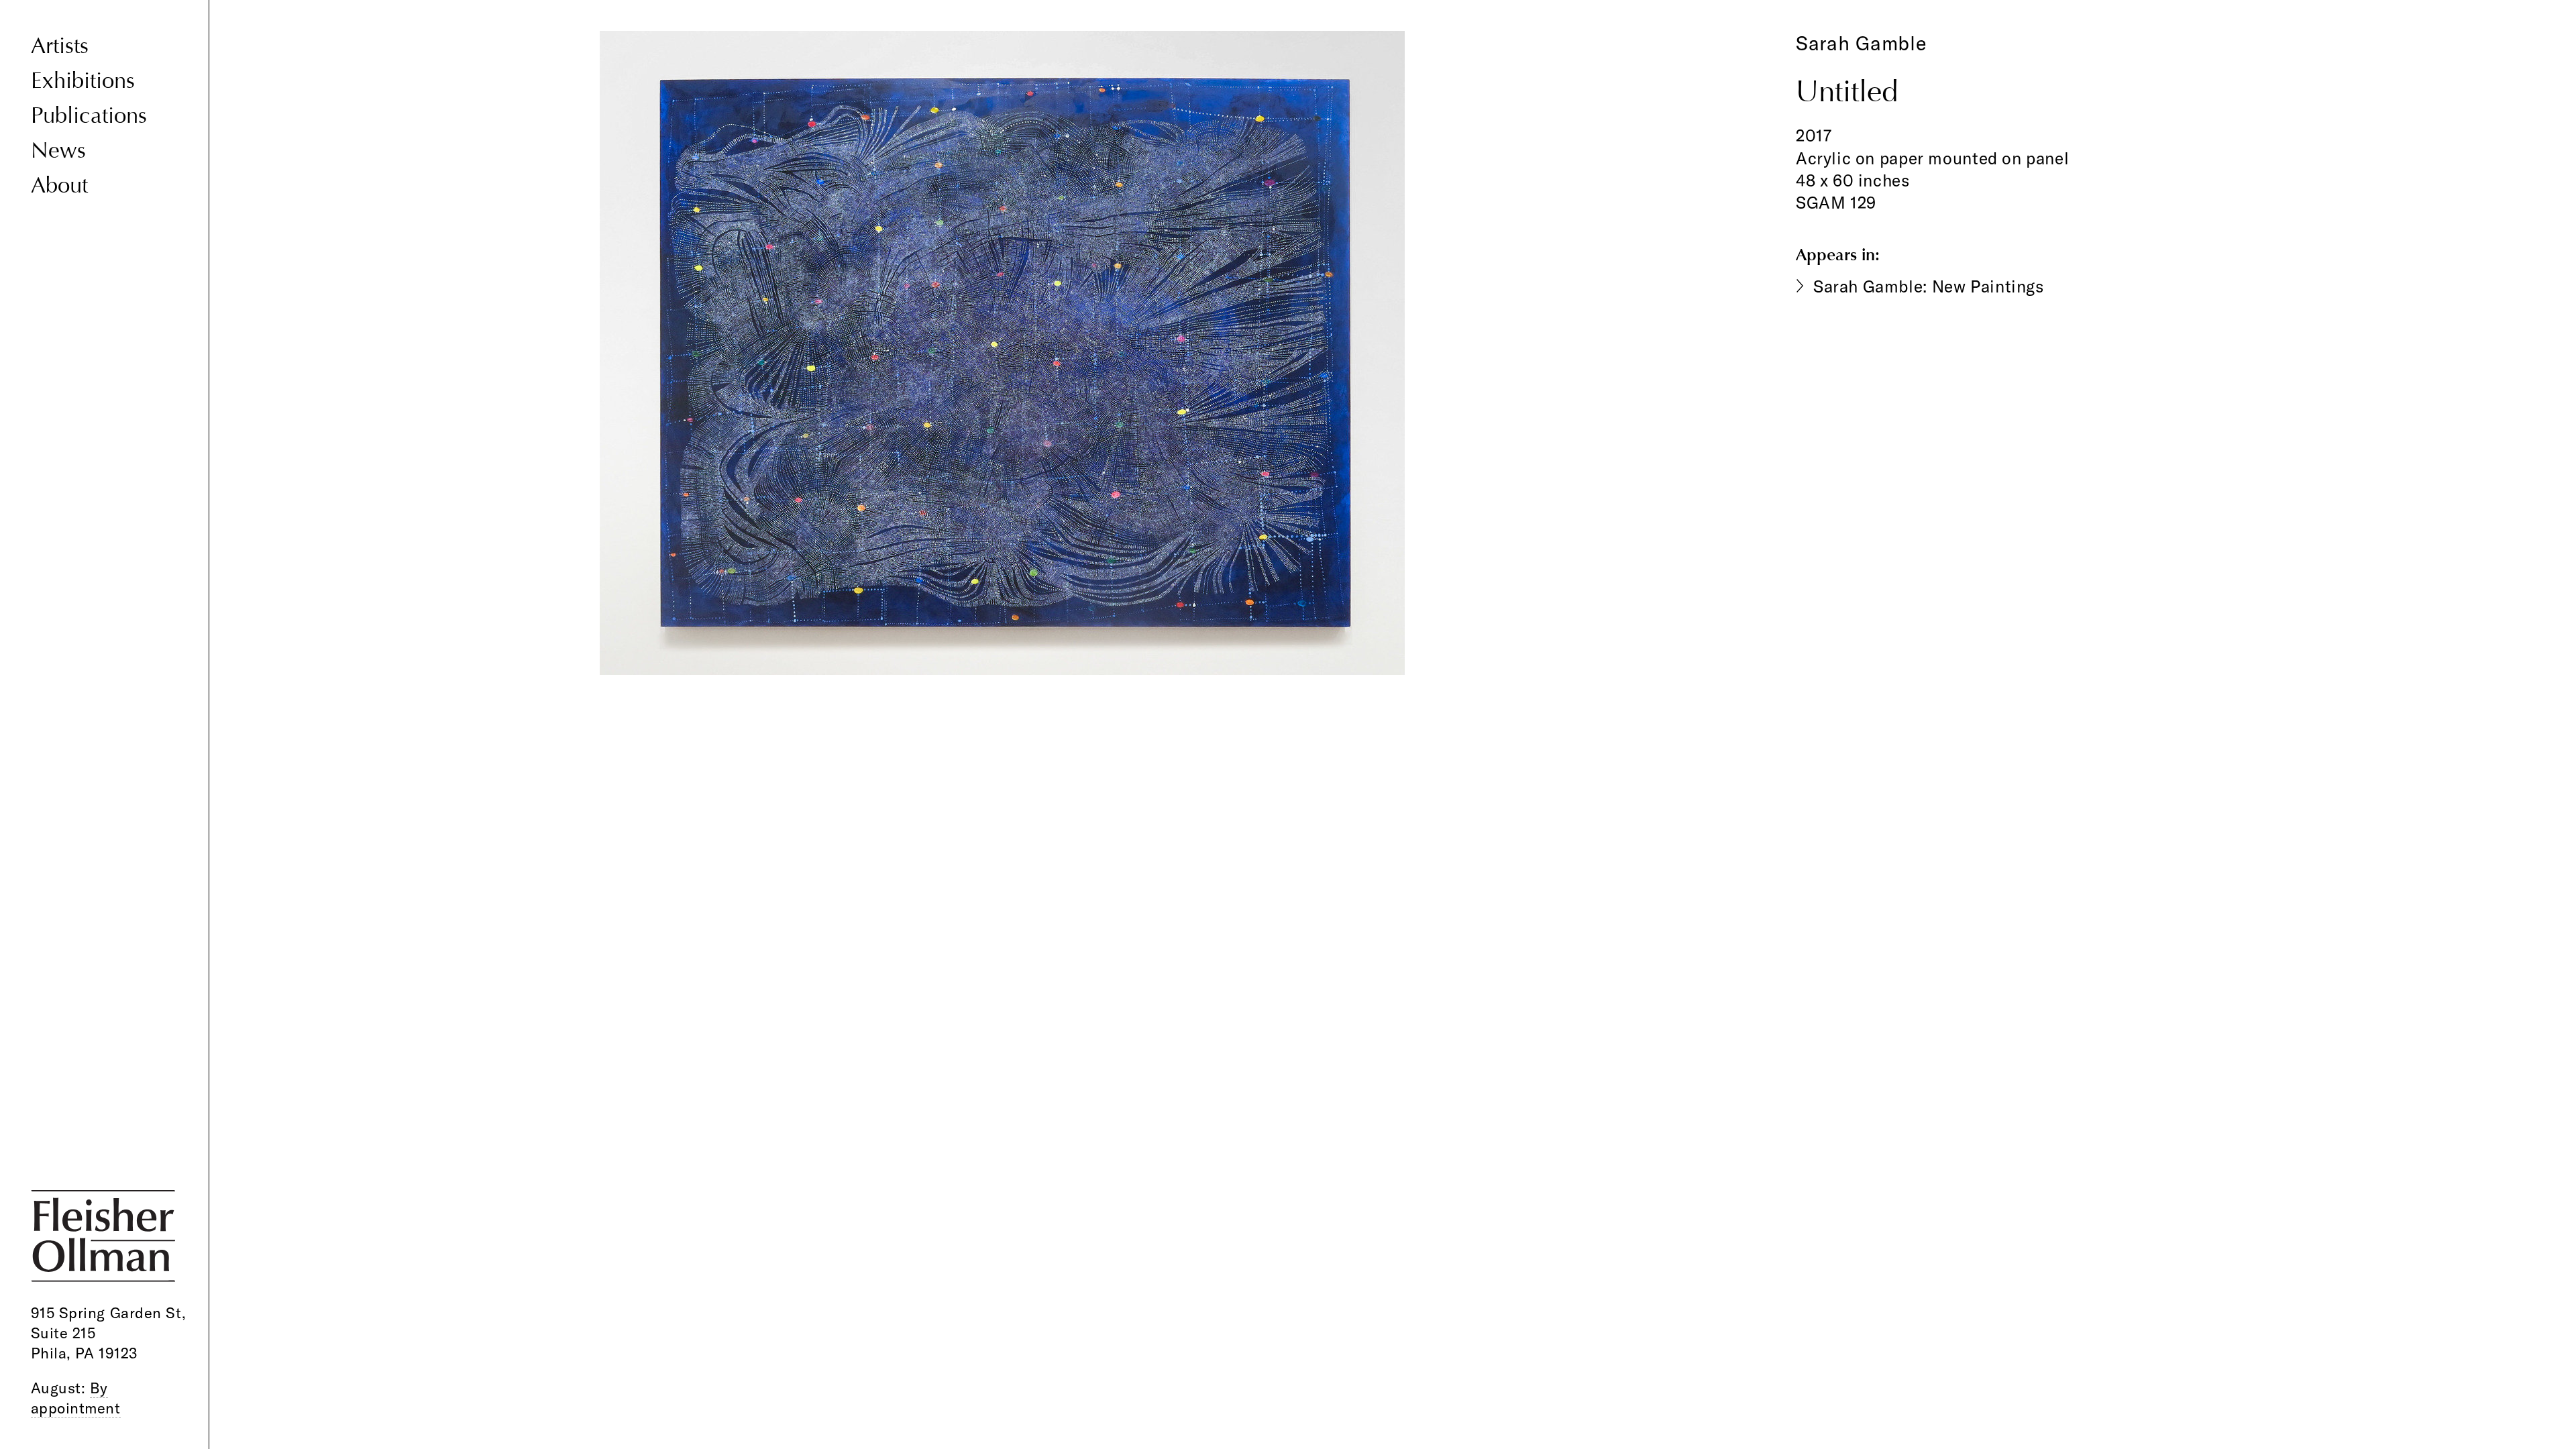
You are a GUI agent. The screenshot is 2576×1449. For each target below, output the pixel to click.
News (58, 150)
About (59, 185)
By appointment (76, 1398)
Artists (60, 46)
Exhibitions (83, 80)
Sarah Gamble (1862, 43)
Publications (89, 115)
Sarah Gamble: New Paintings (1929, 286)
